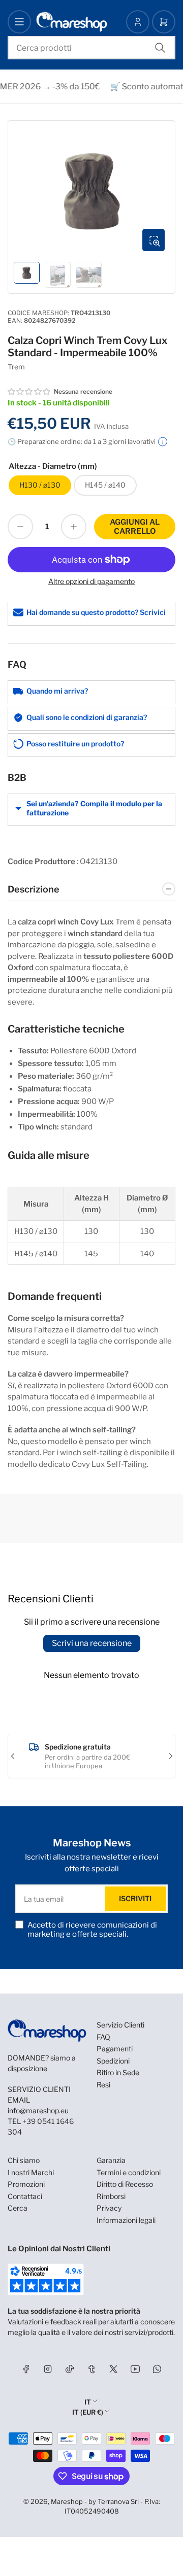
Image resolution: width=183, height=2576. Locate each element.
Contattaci (25, 2196)
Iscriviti (135, 1898)
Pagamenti (115, 2049)
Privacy (109, 2208)
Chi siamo (24, 2160)
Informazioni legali (126, 2220)
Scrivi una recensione (92, 1643)
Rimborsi (111, 2196)
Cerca (18, 2208)
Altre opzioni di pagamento (91, 581)
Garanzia (111, 2160)
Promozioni (26, 2184)
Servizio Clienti (120, 2025)
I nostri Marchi (31, 2172)
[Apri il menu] (19, 22)
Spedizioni (113, 2061)
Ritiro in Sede (118, 2072)
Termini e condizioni (129, 2172)
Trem (16, 367)
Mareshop (67, 2501)
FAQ (103, 2037)
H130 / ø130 (40, 485)
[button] (29, 392)
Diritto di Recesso (125, 2184)
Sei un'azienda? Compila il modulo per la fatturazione (94, 808)
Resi (103, 2085)
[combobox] (91, 48)
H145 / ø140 (105, 485)
